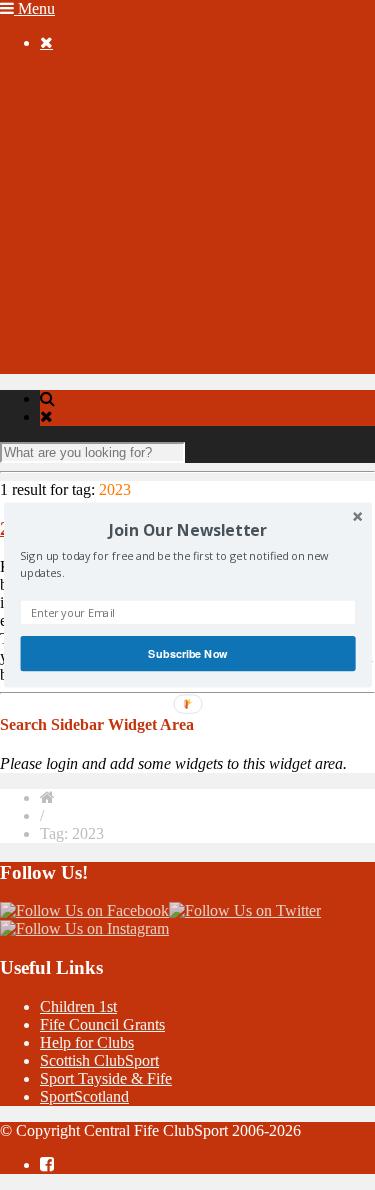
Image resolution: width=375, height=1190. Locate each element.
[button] (187, 530)
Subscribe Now (187, 653)
